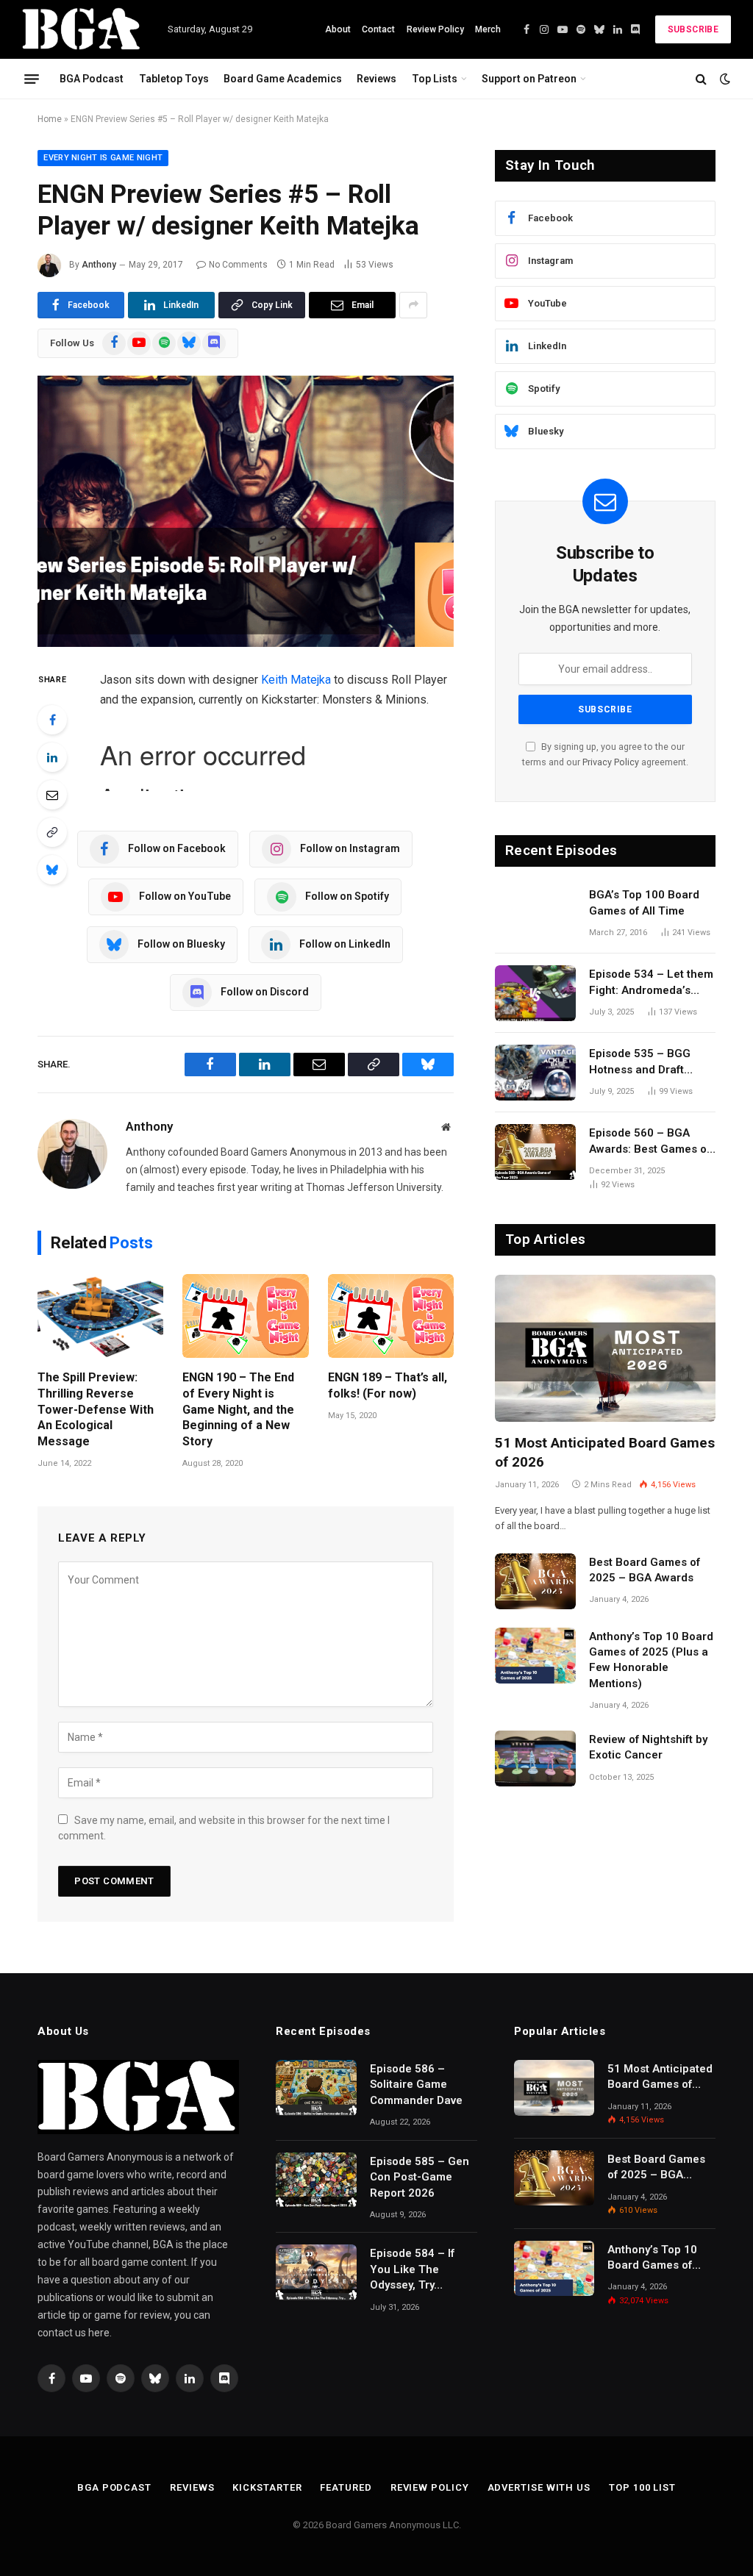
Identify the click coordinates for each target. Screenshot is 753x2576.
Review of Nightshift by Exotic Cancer (648, 1747)
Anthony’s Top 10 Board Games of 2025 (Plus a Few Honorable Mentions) (651, 1660)
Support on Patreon (529, 79)
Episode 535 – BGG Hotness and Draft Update (640, 1062)
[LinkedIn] (52, 757)
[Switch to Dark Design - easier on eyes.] (724, 79)
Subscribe (693, 29)
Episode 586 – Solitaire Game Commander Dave (416, 2085)
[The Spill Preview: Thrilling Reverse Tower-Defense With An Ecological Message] (100, 1316)
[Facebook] (52, 720)
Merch (488, 29)
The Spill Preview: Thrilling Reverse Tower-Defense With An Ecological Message (96, 1409)
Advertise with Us (539, 2487)
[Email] (52, 795)
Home (50, 119)
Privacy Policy (611, 762)
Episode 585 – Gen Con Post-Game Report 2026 (420, 2177)
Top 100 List (642, 2487)
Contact (378, 29)
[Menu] (32, 79)
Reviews (376, 79)
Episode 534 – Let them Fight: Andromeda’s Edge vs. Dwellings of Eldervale (651, 983)
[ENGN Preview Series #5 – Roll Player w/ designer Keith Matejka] (246, 512)
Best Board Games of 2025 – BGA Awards (645, 1570)
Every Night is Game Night (103, 158)
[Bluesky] (52, 870)
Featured (346, 2487)
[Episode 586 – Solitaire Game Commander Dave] (316, 2088)
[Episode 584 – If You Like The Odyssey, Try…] (316, 2272)
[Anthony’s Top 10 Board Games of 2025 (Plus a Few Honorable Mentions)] (535, 1656)
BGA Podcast (92, 79)
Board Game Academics (283, 79)
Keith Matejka (296, 680)
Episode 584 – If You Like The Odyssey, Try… (412, 2269)
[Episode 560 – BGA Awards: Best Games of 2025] (535, 1152)
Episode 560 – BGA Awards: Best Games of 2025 (650, 1142)
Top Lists (435, 79)
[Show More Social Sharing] (413, 305)
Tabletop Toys (174, 79)
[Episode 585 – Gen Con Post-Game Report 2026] (316, 2180)
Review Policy (435, 29)
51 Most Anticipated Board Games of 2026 (605, 1452)
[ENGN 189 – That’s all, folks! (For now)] (391, 1316)
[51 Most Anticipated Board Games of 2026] (605, 1348)
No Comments (238, 265)
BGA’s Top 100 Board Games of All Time (644, 902)
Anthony (99, 265)
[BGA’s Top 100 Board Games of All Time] (535, 914)
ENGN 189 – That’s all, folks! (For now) (388, 1385)
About (338, 29)
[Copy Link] (52, 832)
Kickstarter (267, 2487)
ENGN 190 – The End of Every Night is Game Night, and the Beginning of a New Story (238, 1409)
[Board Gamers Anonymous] (82, 29)
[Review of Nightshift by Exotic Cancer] (535, 1759)
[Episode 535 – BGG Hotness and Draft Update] (535, 1073)
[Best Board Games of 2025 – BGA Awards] (535, 1581)
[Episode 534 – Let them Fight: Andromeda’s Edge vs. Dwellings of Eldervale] (535, 993)
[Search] (701, 79)
